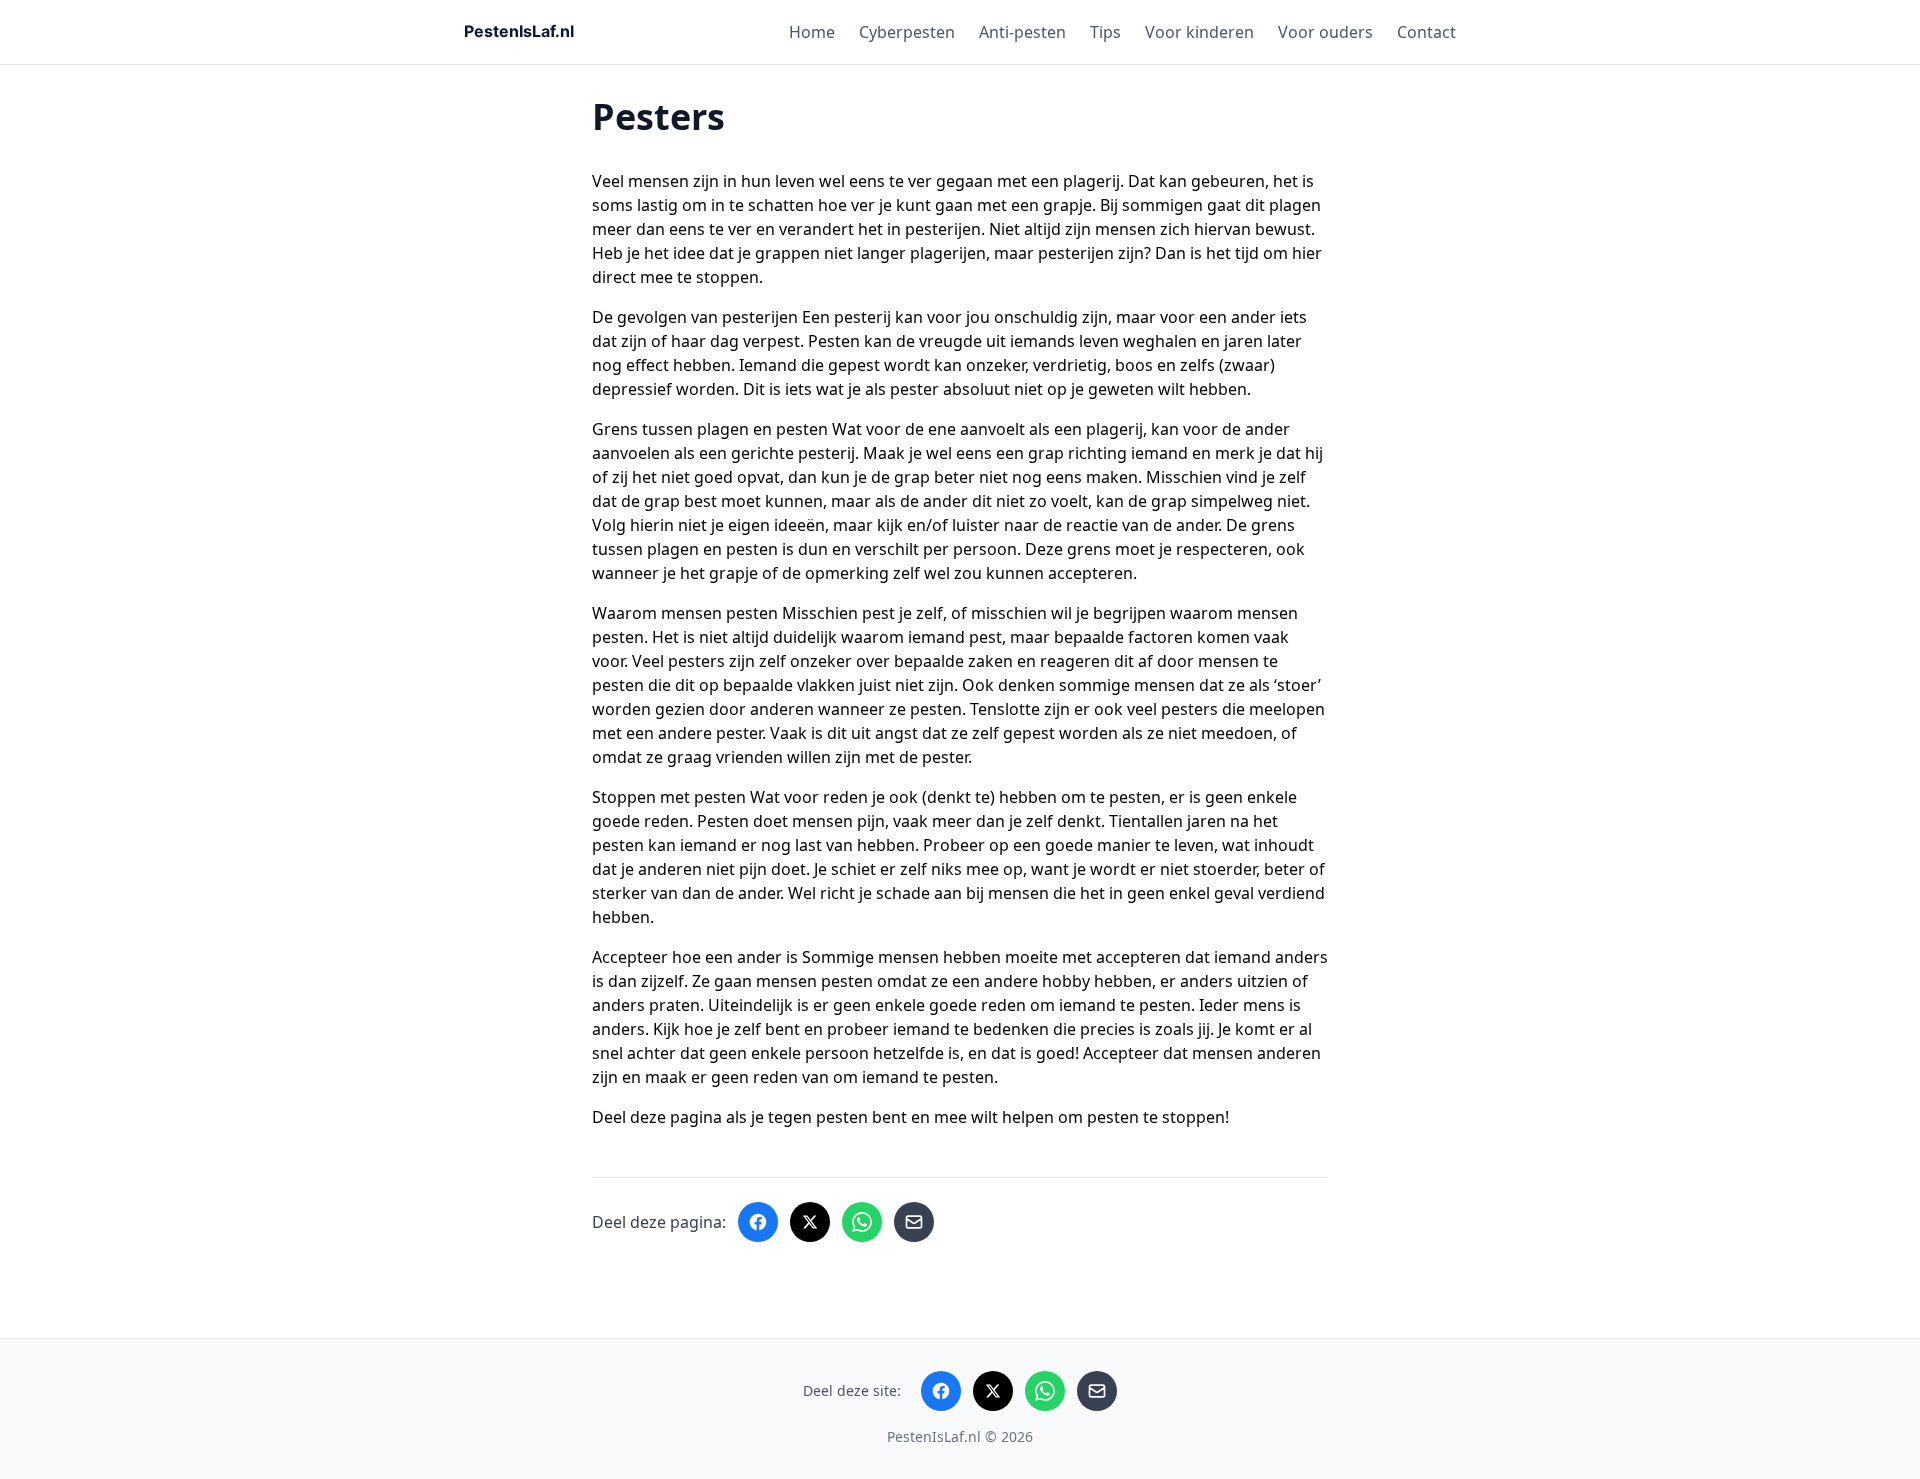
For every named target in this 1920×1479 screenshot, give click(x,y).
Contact (1426, 32)
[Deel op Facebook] (758, 1222)
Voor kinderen (1199, 32)
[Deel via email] (914, 1222)
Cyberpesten (907, 32)
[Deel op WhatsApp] (862, 1222)
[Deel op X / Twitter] (810, 1222)
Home (812, 32)
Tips (1105, 32)
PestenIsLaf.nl (934, 1436)
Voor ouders (1325, 32)
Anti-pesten (1022, 32)
